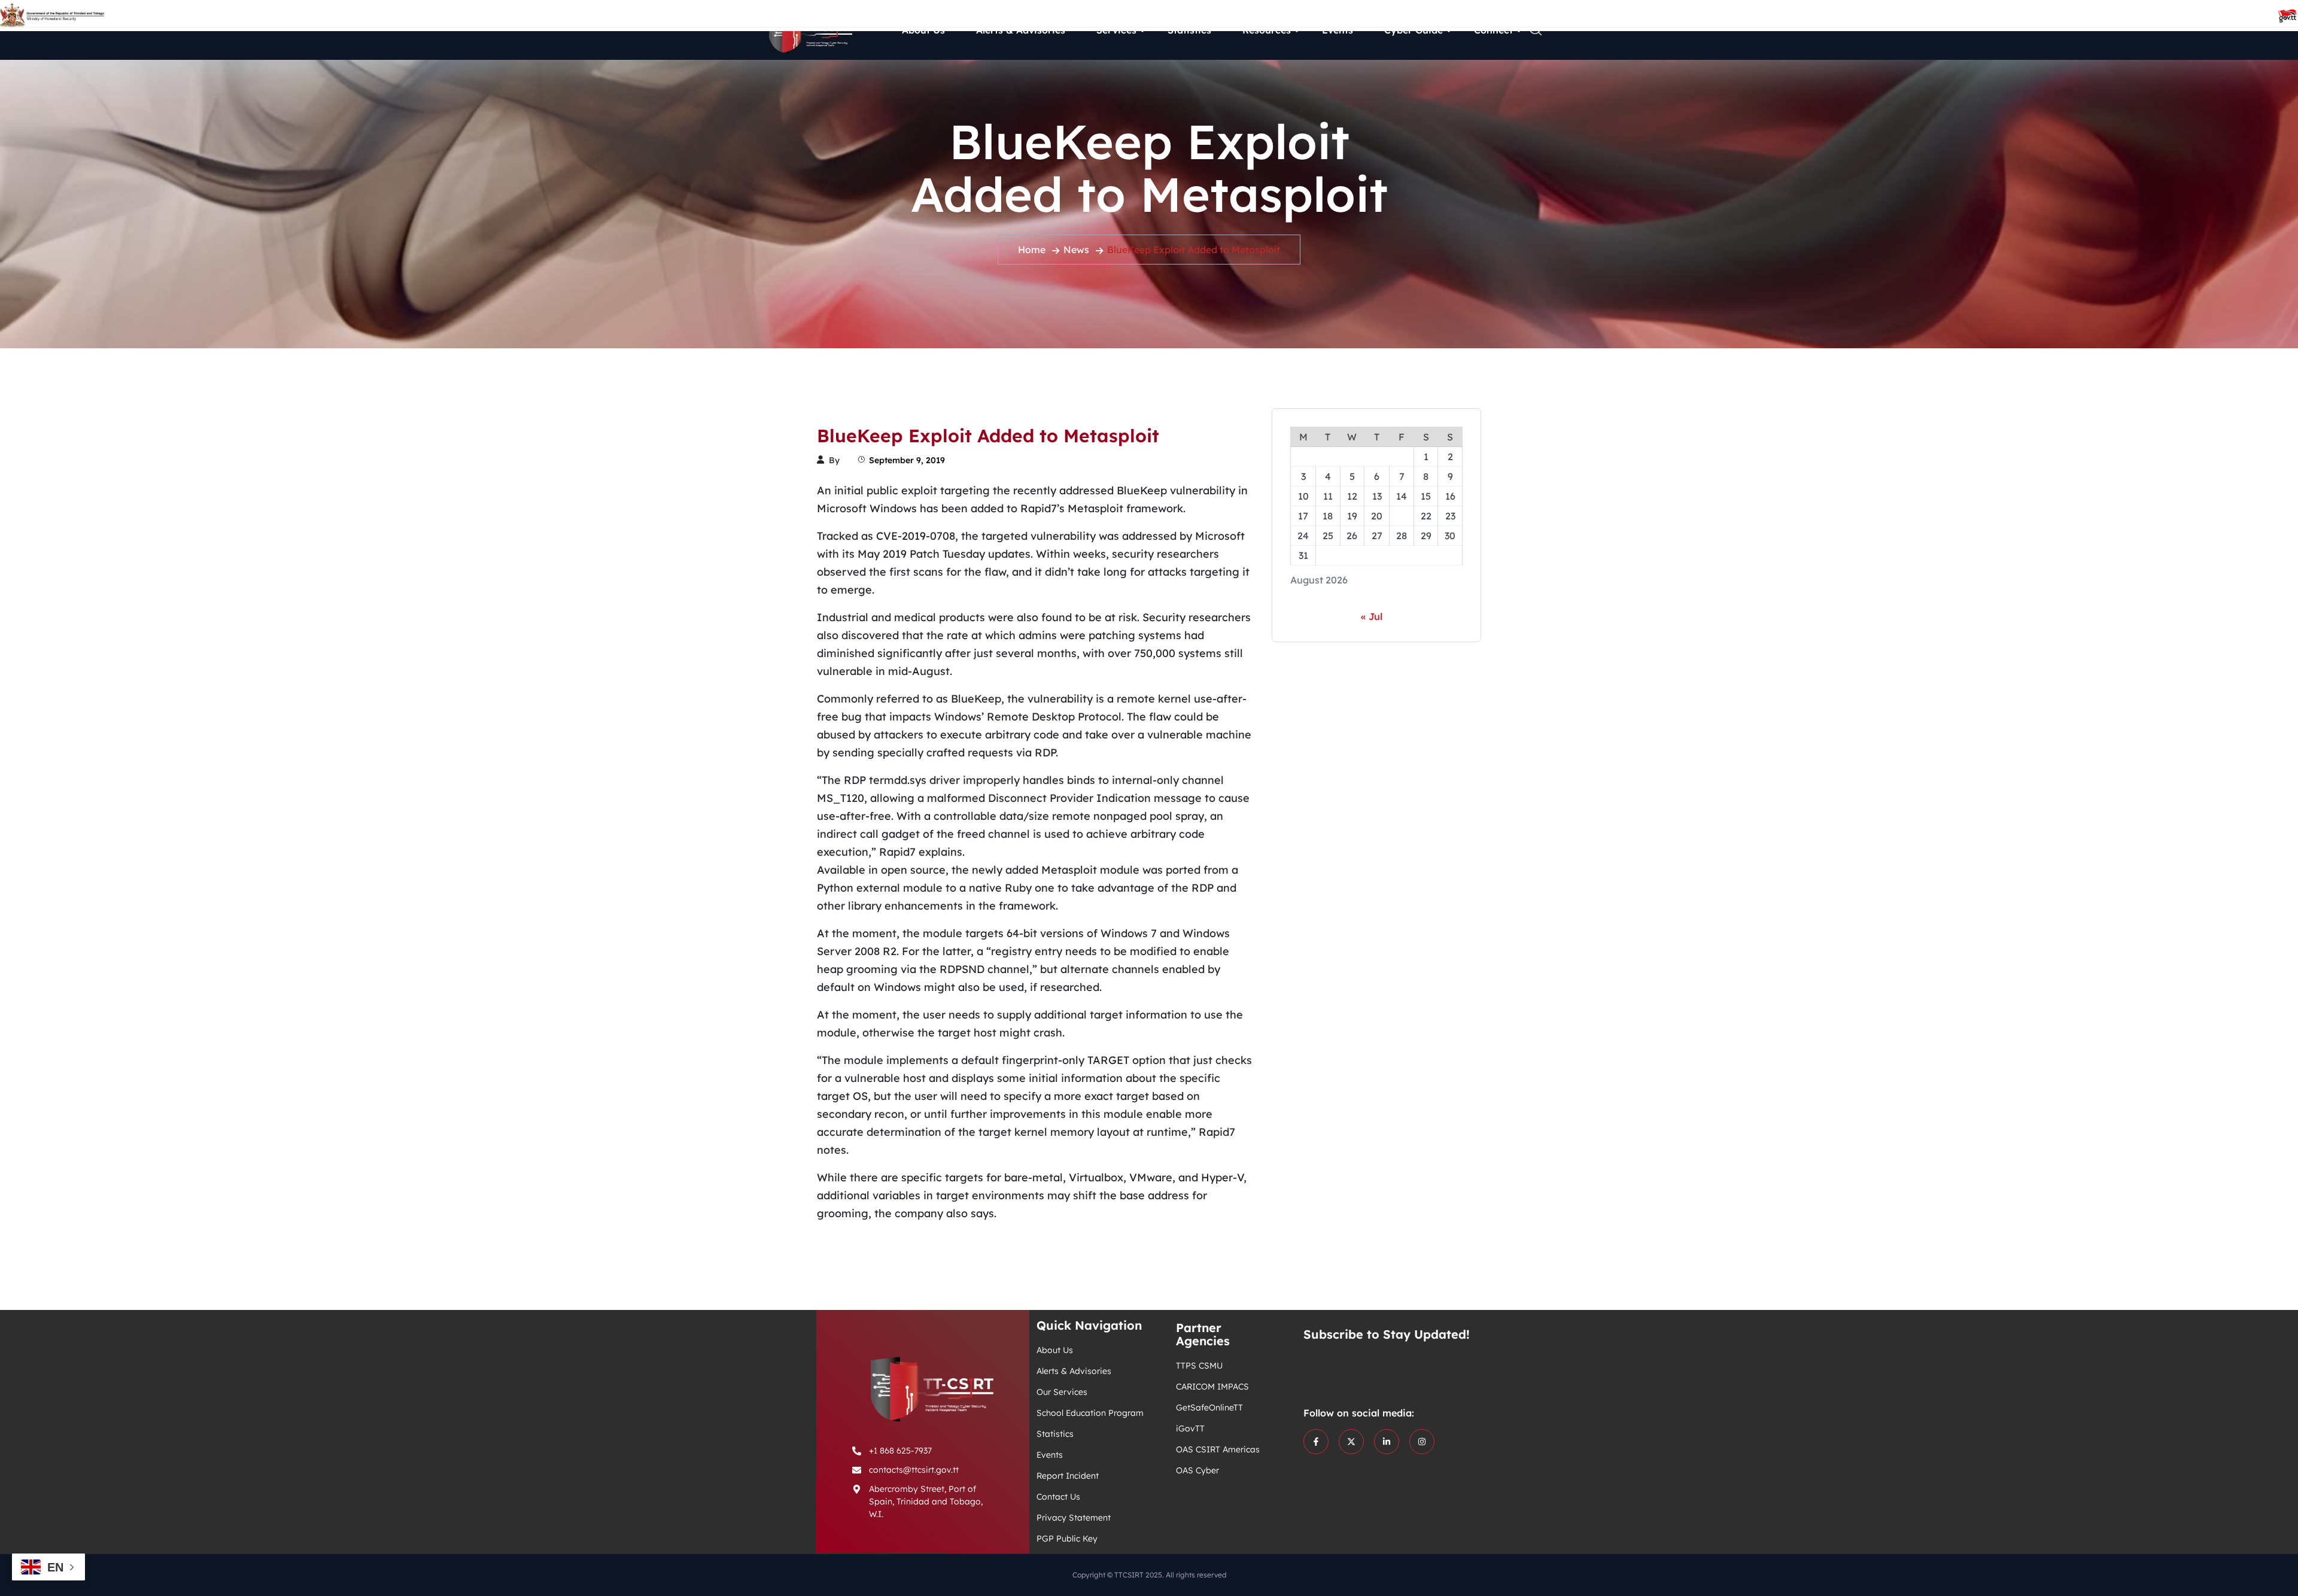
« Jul (1372, 616)
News (1076, 250)
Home (1032, 250)
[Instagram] (1422, 1442)
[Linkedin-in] (1387, 1442)
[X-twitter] (1351, 1442)
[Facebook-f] (1316, 1442)
